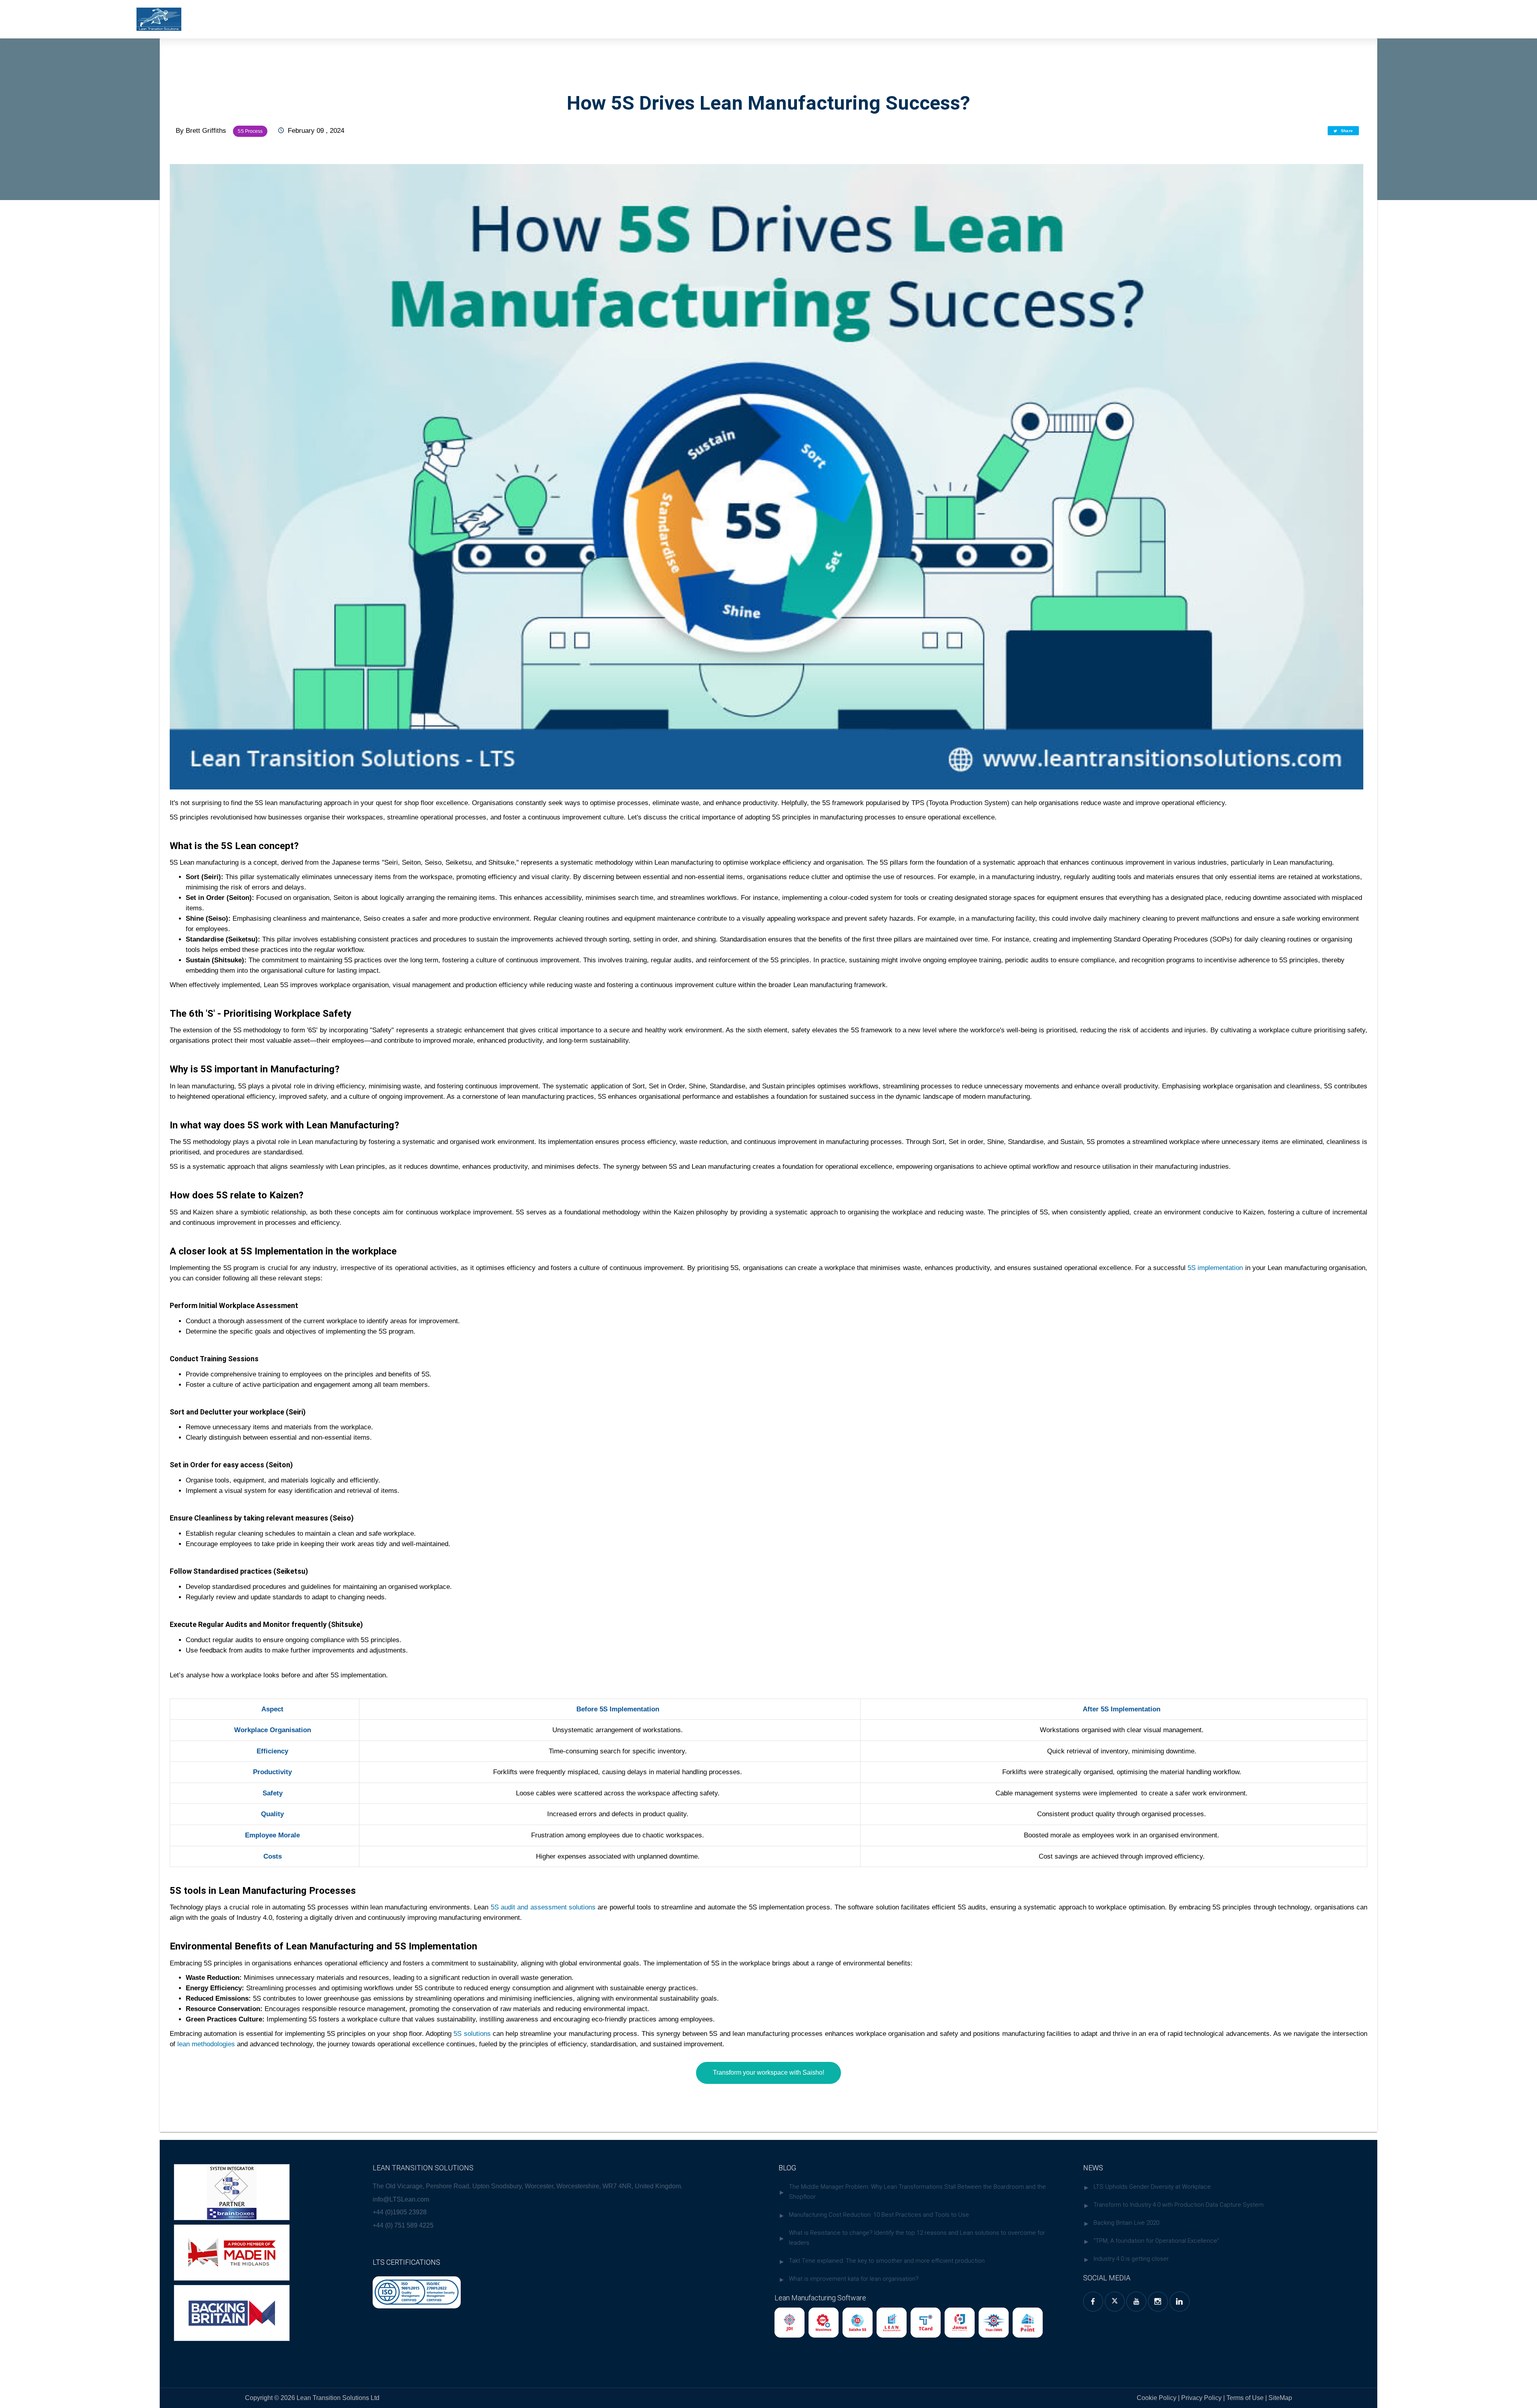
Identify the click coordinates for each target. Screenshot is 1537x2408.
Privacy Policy (1201, 2398)
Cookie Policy (1157, 2398)
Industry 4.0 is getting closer (1131, 2259)
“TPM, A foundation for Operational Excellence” (1156, 2241)
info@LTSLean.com (401, 2199)
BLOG (787, 2168)
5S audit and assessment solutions (543, 1907)
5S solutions (472, 2033)
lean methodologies (206, 2044)
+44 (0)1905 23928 (400, 2212)
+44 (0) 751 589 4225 (403, 2225)
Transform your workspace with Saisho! (768, 2072)
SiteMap (1279, 2398)
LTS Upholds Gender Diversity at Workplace (1152, 2187)
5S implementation (1215, 1268)
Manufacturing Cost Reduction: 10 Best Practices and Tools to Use (879, 2215)
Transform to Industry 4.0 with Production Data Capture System (1179, 2205)
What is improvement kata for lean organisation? (854, 2279)
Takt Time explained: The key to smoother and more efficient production (887, 2261)
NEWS (1093, 2168)
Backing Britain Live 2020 (1126, 2223)
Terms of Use (1246, 2398)
